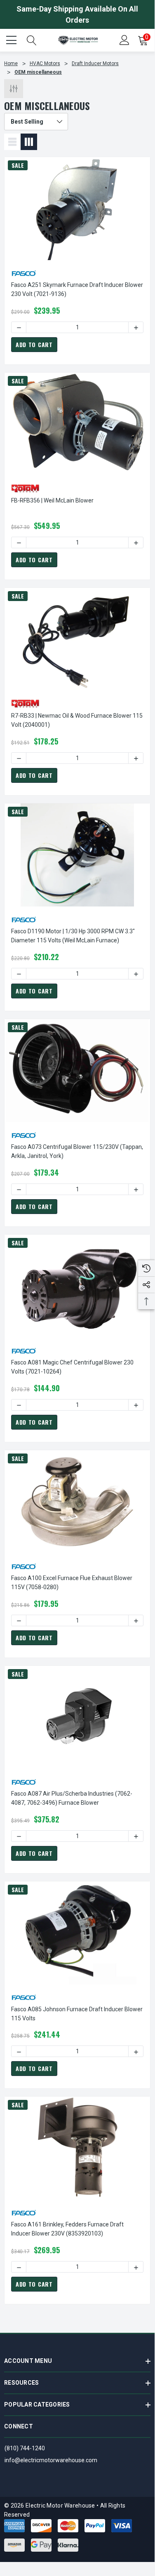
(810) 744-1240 (25, 2448)
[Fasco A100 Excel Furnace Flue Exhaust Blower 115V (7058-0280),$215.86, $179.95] (77, 1502)
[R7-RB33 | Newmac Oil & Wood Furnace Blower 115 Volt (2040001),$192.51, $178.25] (77, 639)
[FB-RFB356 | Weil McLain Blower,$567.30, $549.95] (77, 424)
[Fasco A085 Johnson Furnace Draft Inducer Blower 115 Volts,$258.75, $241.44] (77, 1933)
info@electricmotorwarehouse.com (51, 2460)
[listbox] (36, 122)
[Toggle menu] (12, 39)
